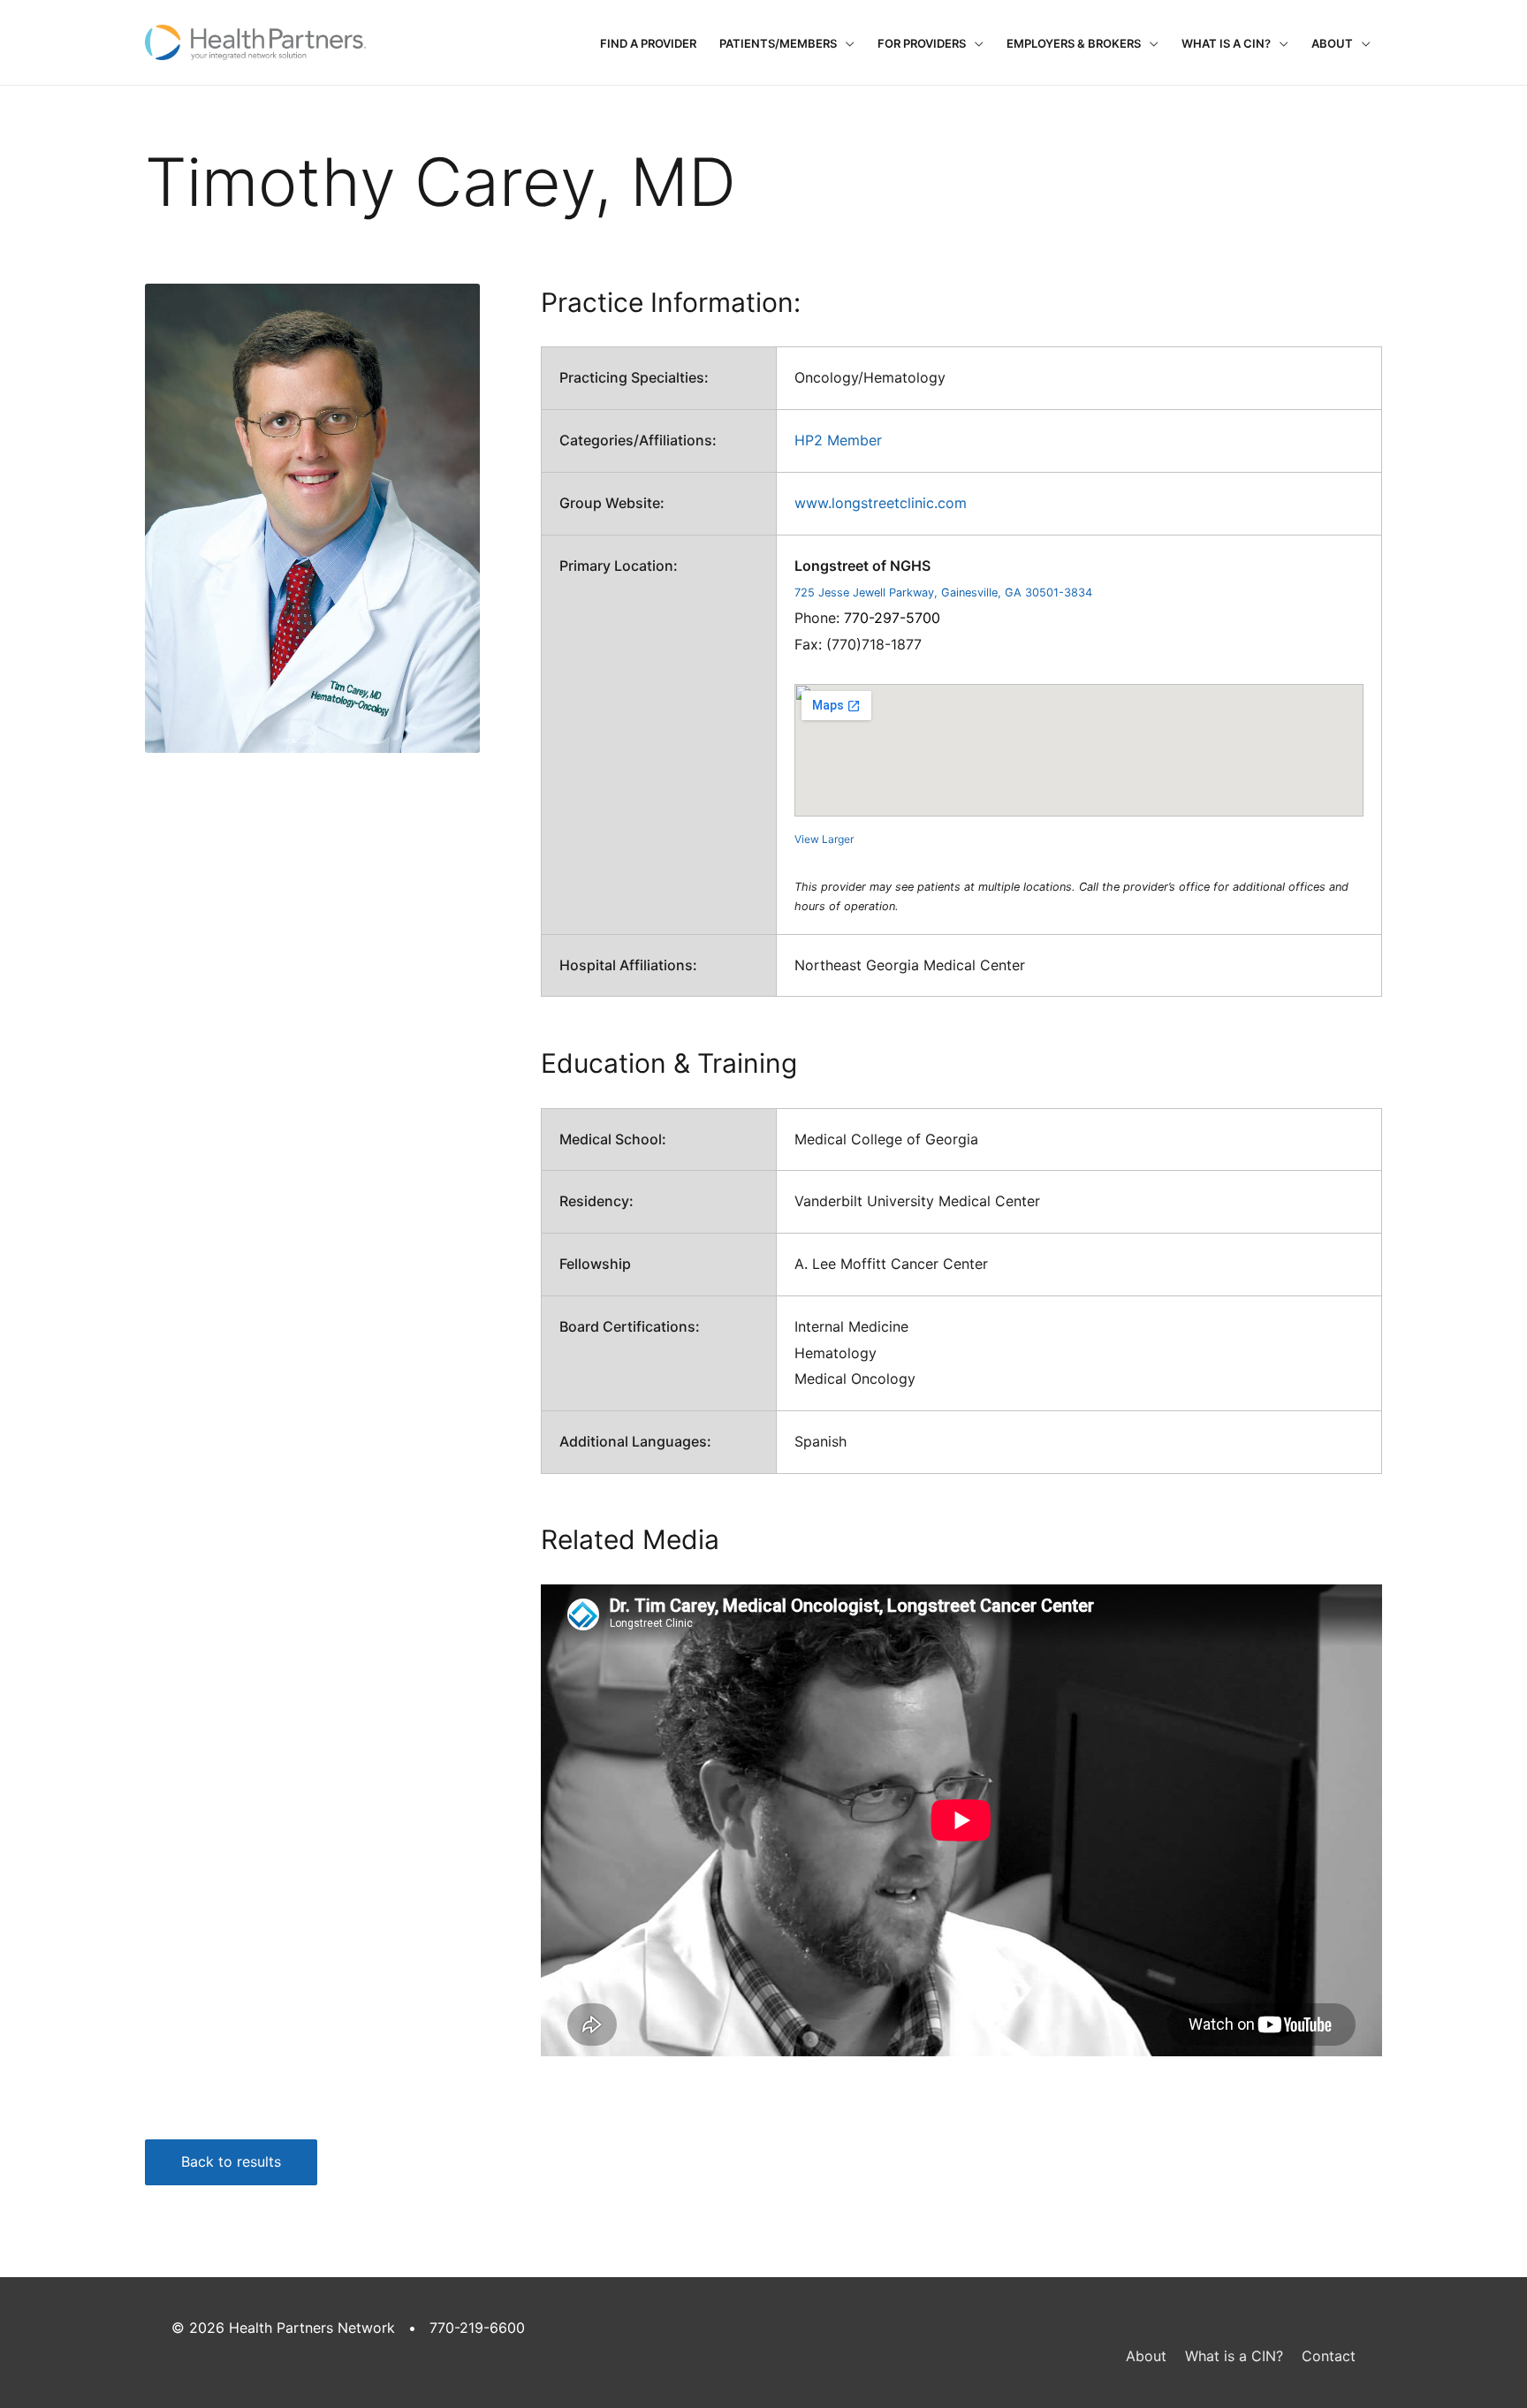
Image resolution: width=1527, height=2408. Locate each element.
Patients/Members (778, 43)
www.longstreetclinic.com (881, 503)
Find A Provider (648, 43)
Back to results (231, 2161)
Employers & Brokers (1074, 43)
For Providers (922, 43)
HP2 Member (838, 440)
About (1332, 43)
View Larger (824, 839)
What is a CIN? (1226, 43)
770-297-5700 (892, 618)
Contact (1329, 2356)
